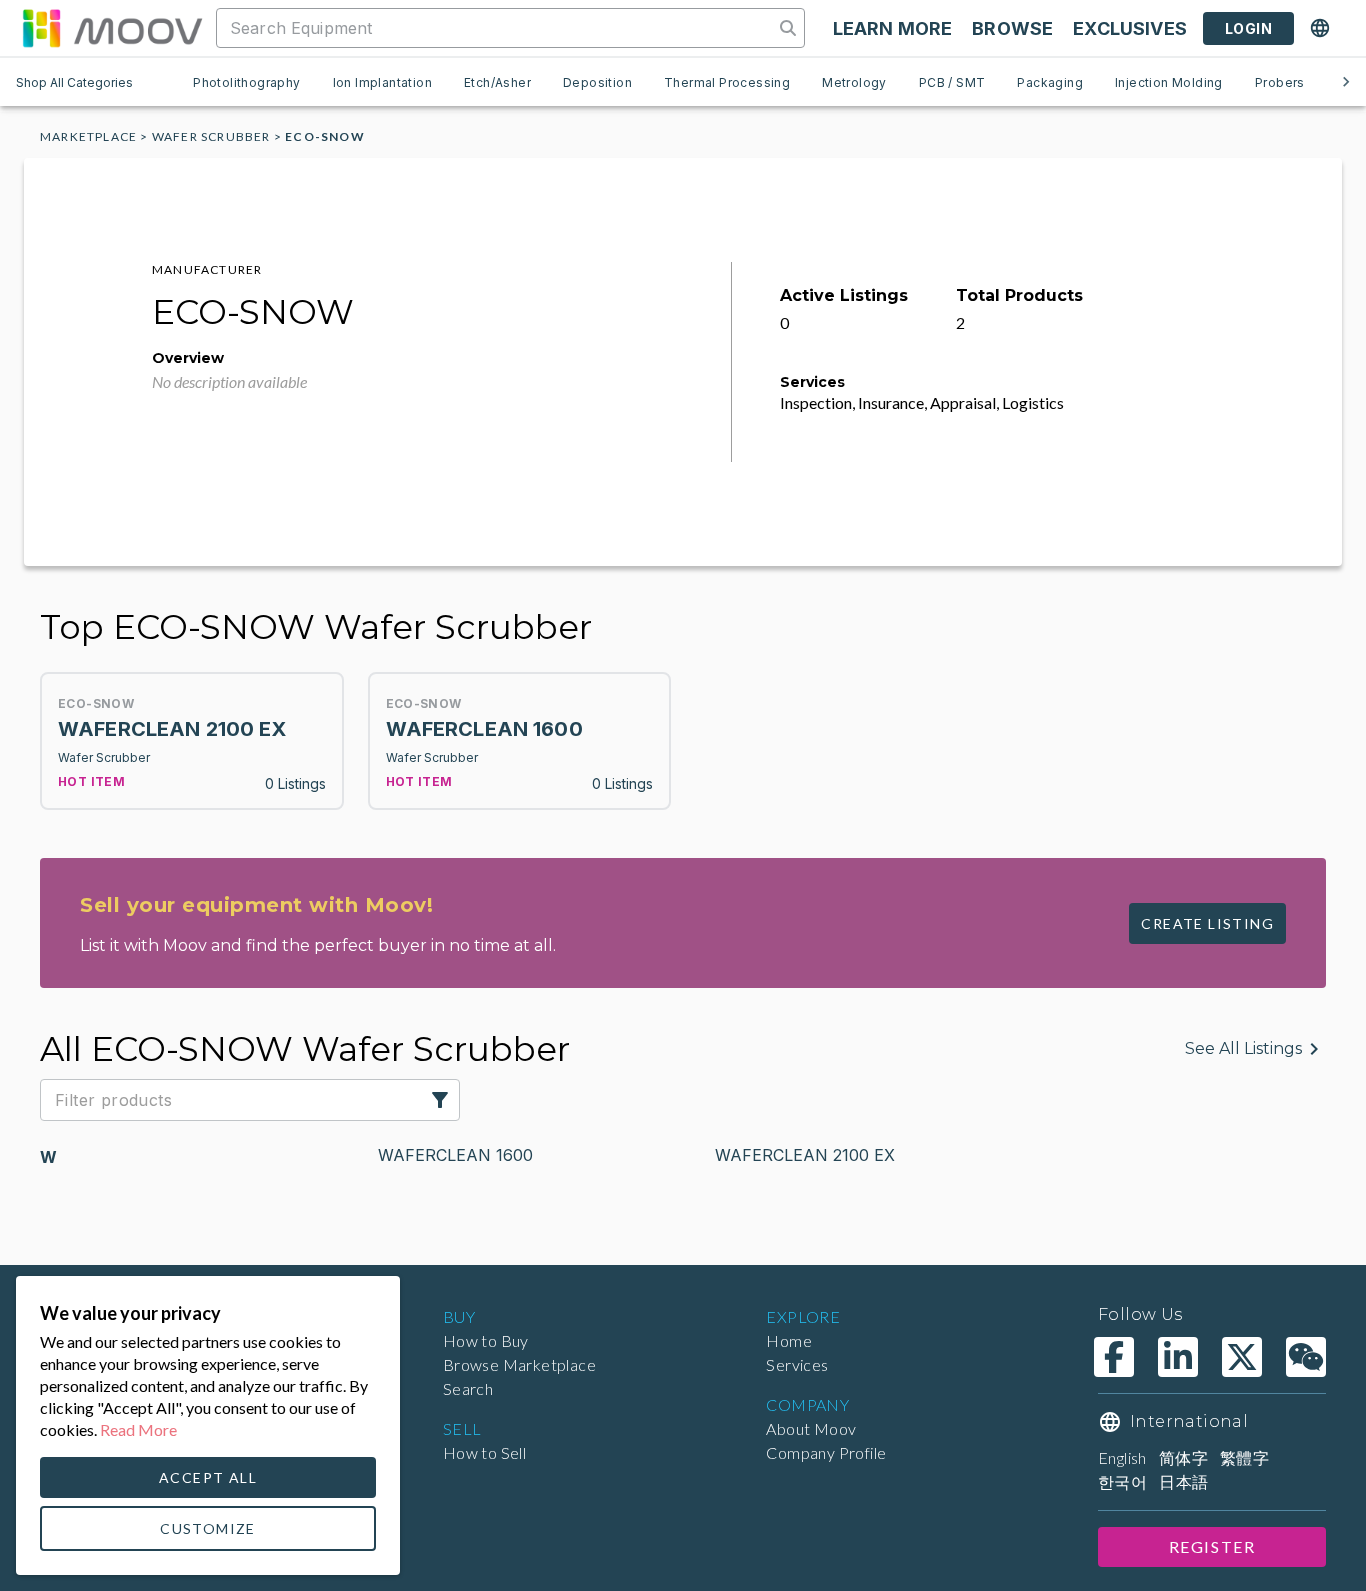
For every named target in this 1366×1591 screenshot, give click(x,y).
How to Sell (484, 1452)
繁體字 (1244, 1457)
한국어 (1122, 1481)
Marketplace (88, 136)
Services (797, 1364)
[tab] (246, 82)
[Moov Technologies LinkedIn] (1178, 1357)
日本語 (1183, 1481)
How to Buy (486, 1340)
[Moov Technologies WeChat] (1306, 1357)
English (1122, 1457)
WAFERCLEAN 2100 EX (805, 1155)
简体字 (1183, 1457)
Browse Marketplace (519, 1364)
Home (789, 1340)
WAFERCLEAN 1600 (455, 1155)
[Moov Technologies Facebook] (1114, 1357)
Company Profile (826, 1452)
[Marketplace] (112, 28)
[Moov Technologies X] (1242, 1357)
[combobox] (497, 28)
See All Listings (1243, 1048)
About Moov (811, 1428)
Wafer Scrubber (211, 136)
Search (468, 1388)
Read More (138, 1429)
